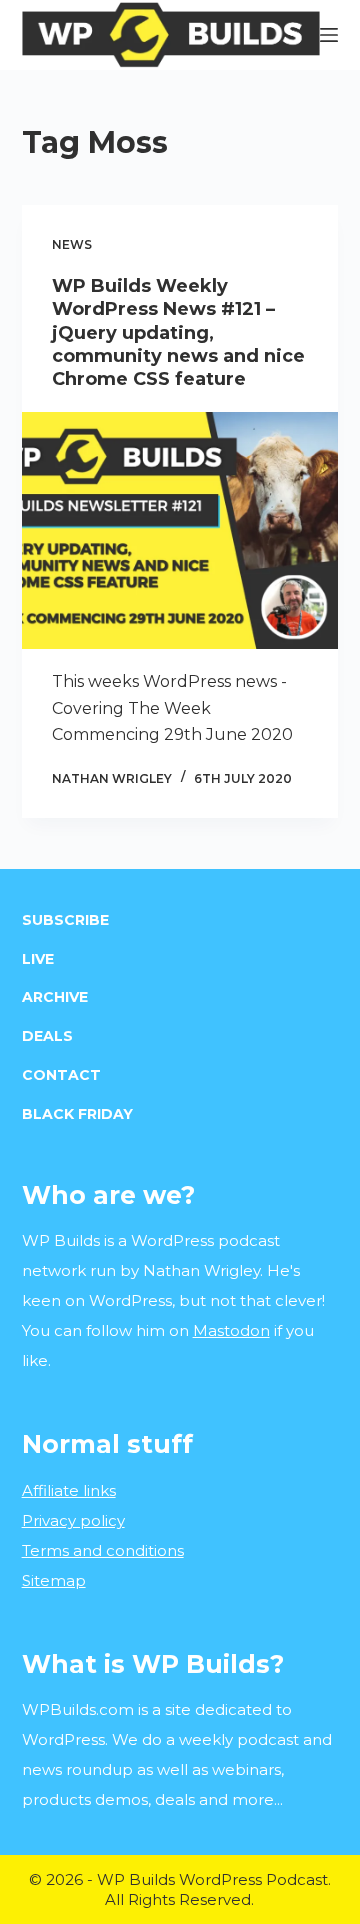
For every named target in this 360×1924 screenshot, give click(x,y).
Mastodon (231, 1330)
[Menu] (329, 35)
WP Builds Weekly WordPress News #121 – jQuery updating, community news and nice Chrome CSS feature (178, 333)
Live (38, 959)
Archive (55, 997)
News (72, 244)
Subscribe (65, 920)
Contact (61, 1075)
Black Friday (77, 1114)
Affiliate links (69, 1490)
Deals (47, 1036)
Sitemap (54, 1580)
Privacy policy (73, 1520)
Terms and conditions (103, 1550)
